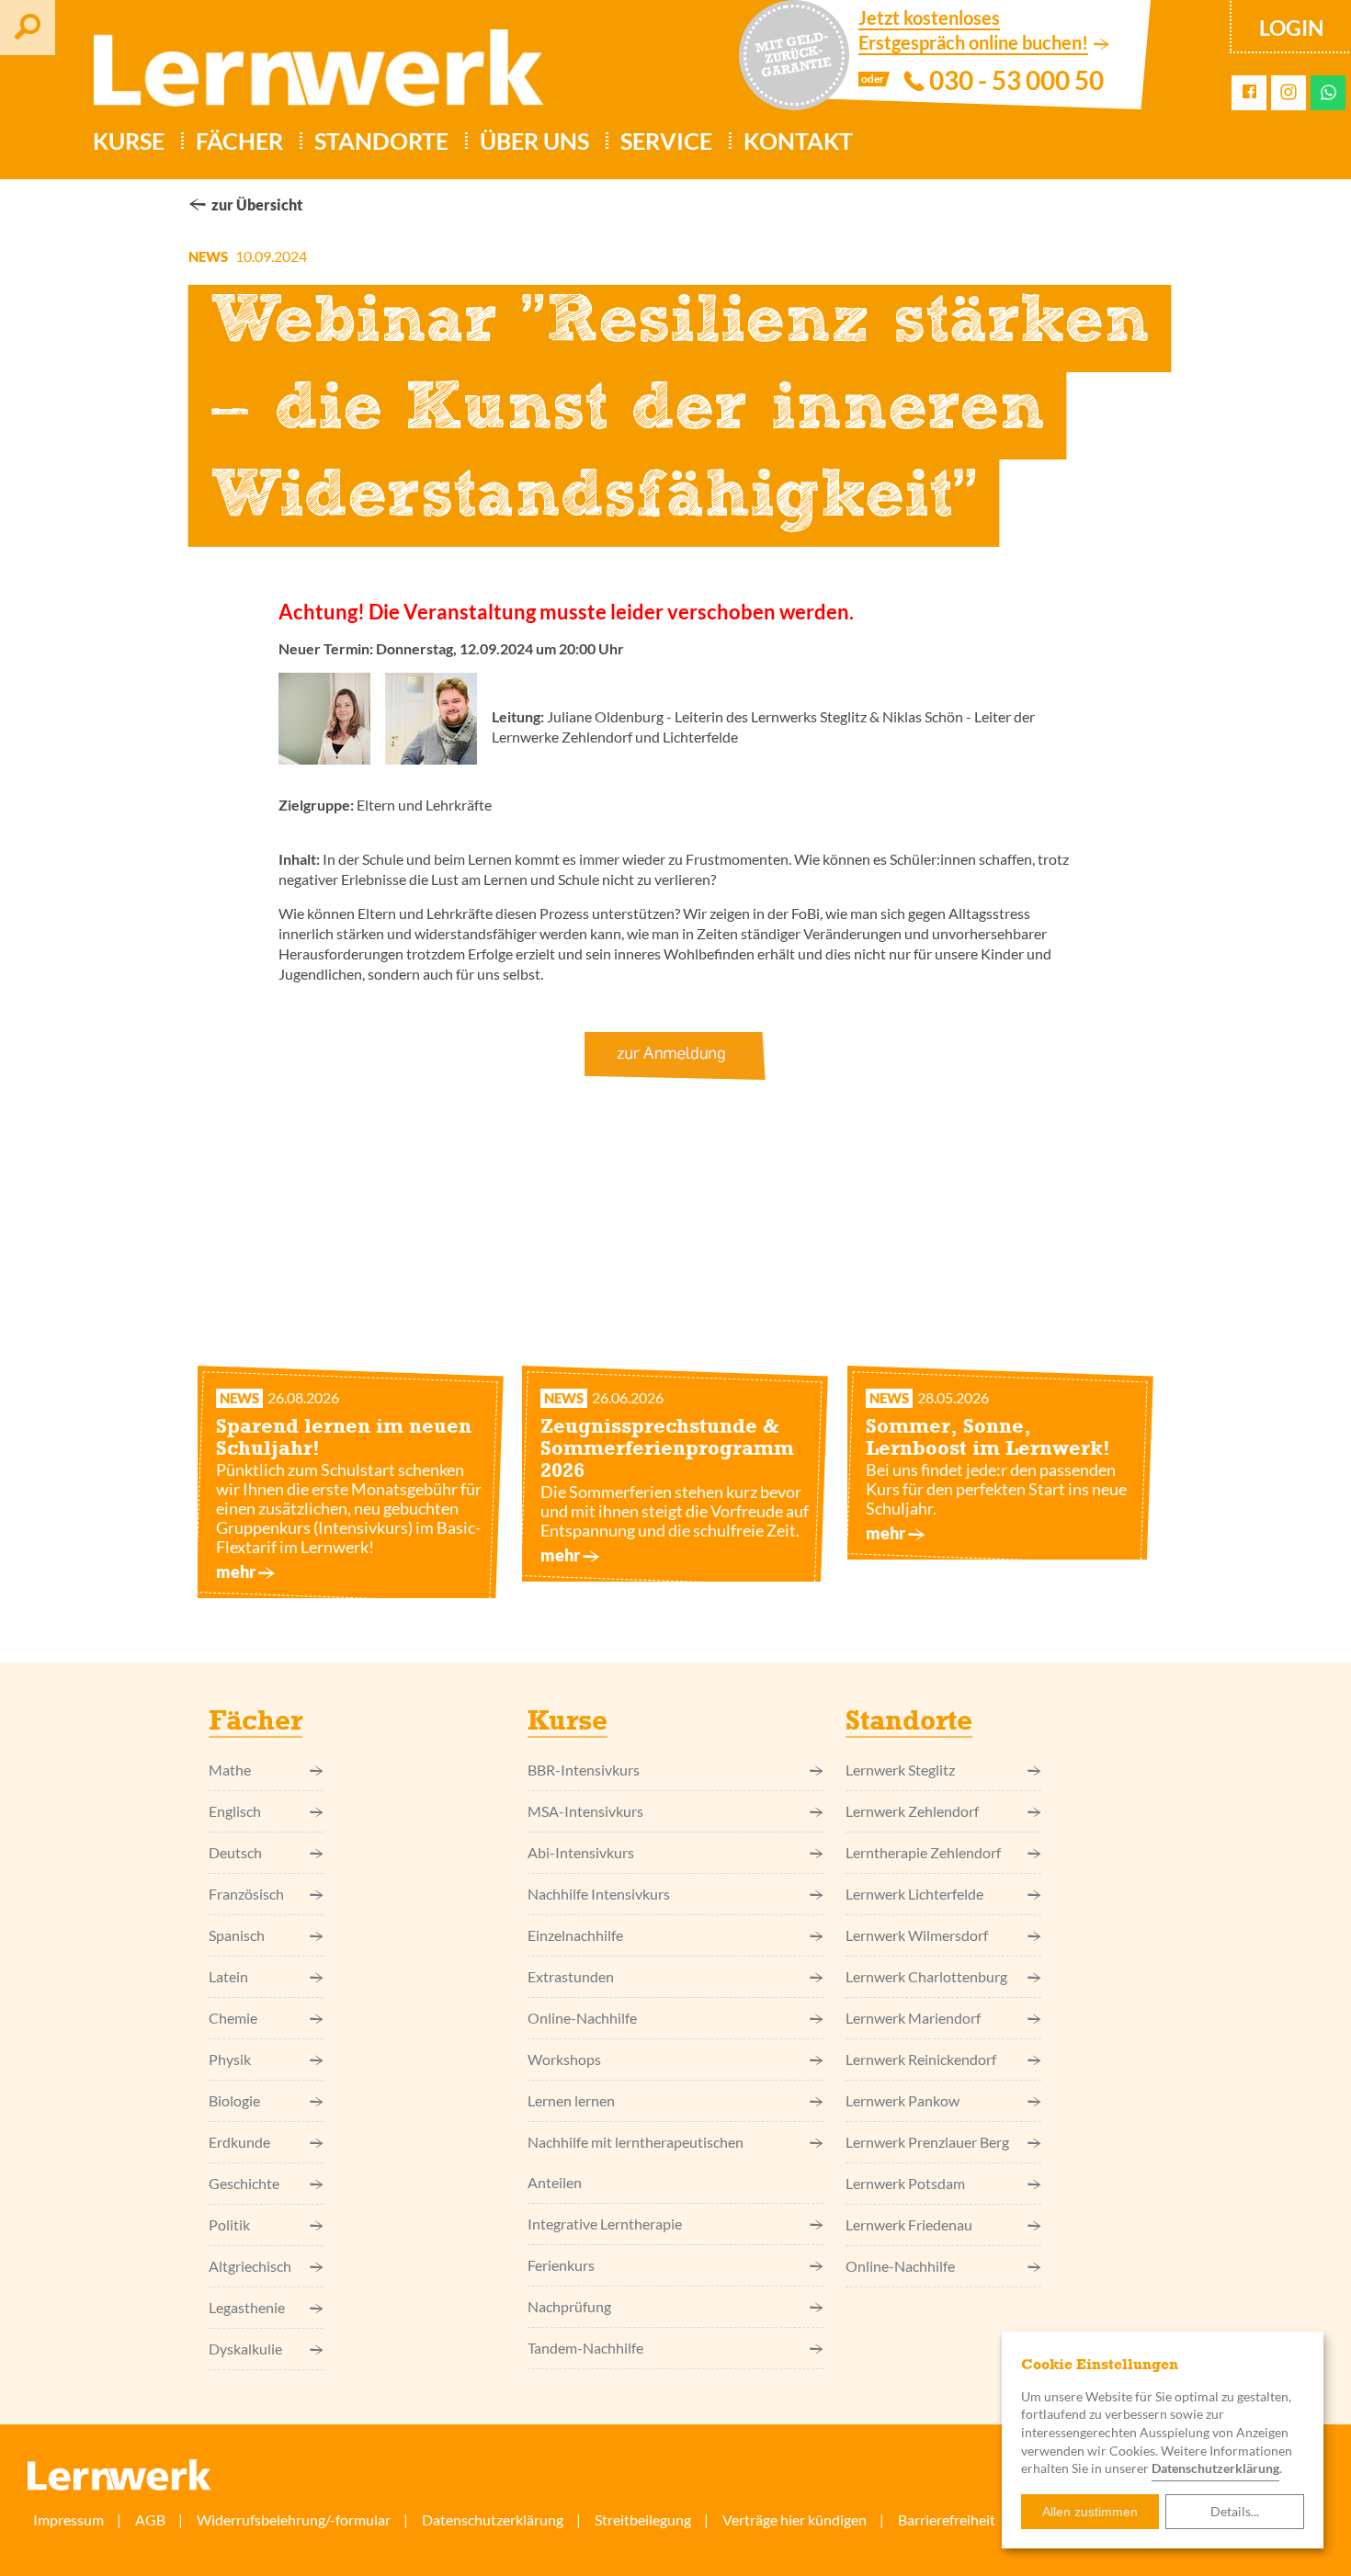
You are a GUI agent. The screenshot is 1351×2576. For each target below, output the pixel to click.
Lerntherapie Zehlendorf (923, 1852)
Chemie (233, 2018)
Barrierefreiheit (947, 2519)
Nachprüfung (569, 2306)
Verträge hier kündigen (795, 2519)
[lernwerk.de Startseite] (310, 75)
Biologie (234, 2100)
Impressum (68, 2519)
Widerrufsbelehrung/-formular (294, 2519)
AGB (150, 2519)
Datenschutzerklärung (1215, 2468)
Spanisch (237, 1935)
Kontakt (798, 141)
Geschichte (244, 2183)
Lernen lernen (571, 2100)
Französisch (246, 1894)
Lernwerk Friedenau (909, 2224)
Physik (230, 2059)
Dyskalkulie (245, 2349)
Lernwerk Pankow (903, 2100)
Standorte (381, 141)
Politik (229, 2224)
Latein (228, 1976)
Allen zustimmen (1090, 2512)
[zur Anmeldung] (675, 1056)
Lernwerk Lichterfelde (914, 1894)
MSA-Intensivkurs (585, 1811)
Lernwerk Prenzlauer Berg (927, 2142)
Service (666, 141)
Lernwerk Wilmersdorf (917, 1935)
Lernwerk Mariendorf (913, 2018)
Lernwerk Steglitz (900, 1770)
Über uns (534, 141)
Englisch (235, 1811)
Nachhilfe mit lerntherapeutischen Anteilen (636, 2162)
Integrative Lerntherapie (605, 2224)
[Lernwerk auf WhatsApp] (1328, 92)
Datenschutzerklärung (493, 2519)
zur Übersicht (257, 204)
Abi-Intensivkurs (581, 1852)
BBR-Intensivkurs (584, 1770)
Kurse (129, 141)
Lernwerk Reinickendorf (921, 2059)
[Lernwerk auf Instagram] (1289, 93)
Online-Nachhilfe (582, 2018)
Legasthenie (247, 2307)
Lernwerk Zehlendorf (912, 1811)
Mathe (230, 1770)
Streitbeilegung (643, 2519)
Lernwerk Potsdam (905, 2183)
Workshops (564, 2059)
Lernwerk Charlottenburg (926, 1976)
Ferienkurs (561, 2265)
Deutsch (235, 1852)
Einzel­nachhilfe (575, 1935)
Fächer (239, 141)
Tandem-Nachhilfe (585, 2348)
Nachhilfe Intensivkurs (599, 1894)
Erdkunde (239, 2142)
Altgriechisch (250, 2266)
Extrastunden (571, 1976)
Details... (1235, 2511)
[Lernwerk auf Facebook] (1249, 92)
